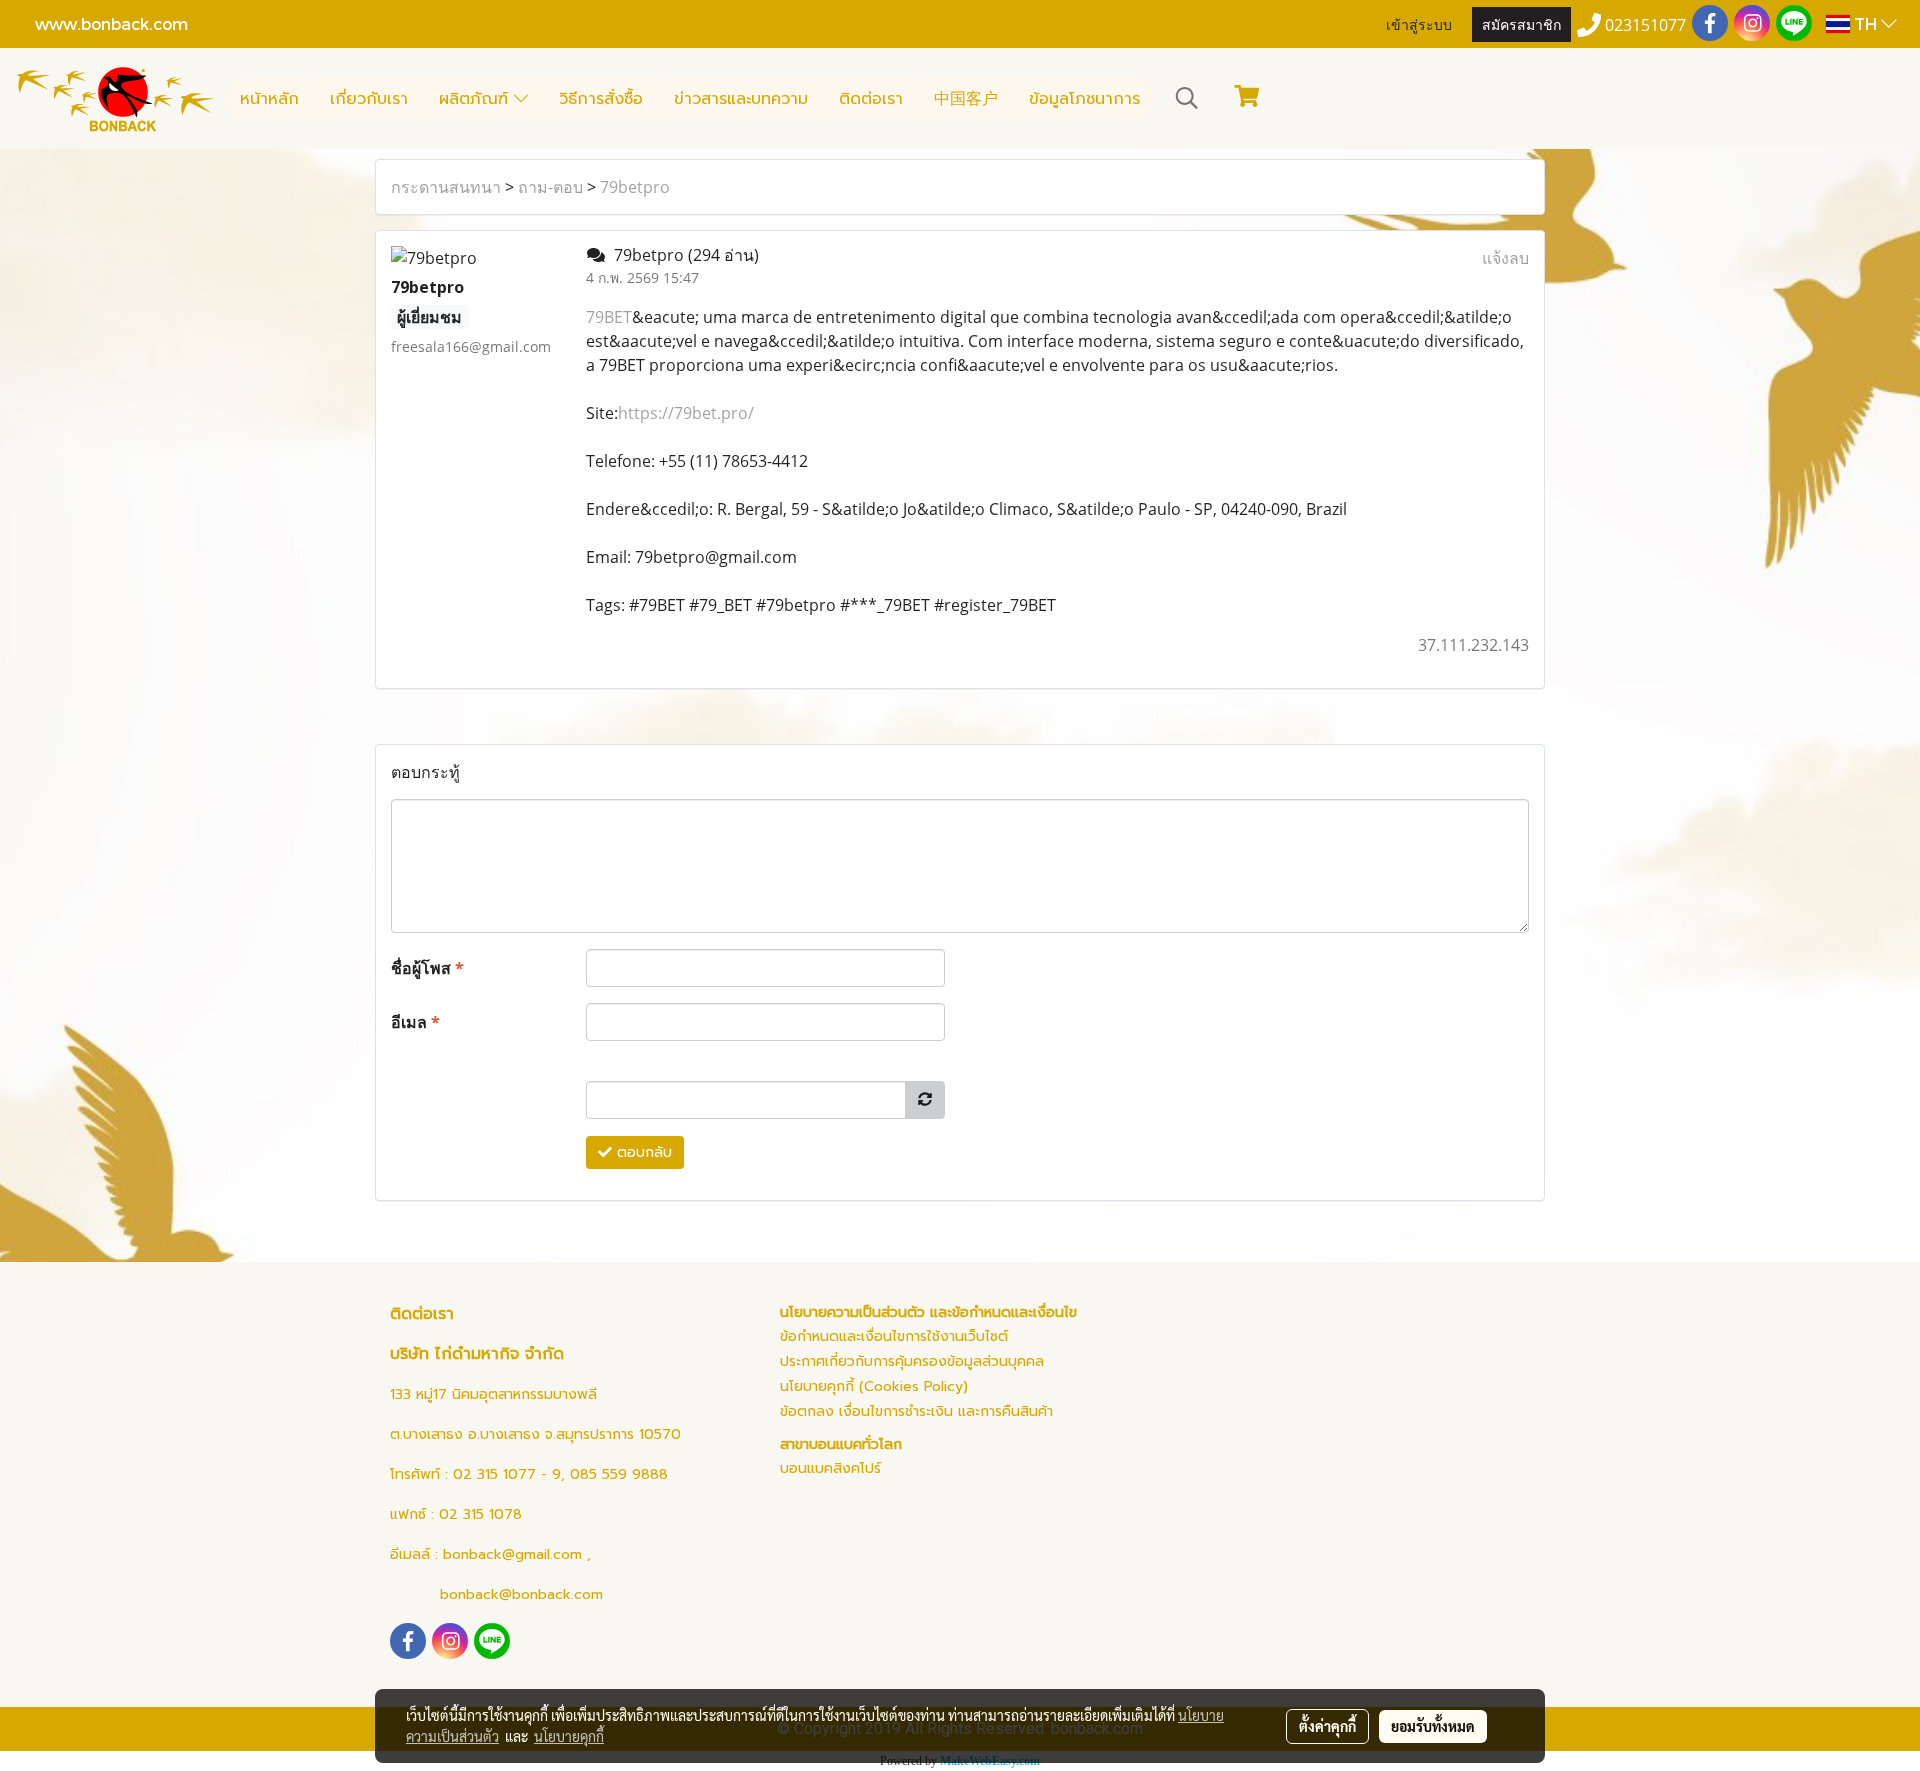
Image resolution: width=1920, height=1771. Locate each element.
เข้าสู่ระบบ (1419, 23)
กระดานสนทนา (446, 187)
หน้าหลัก (269, 99)
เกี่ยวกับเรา (369, 99)
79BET (609, 317)
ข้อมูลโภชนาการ (1084, 99)
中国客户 (966, 99)
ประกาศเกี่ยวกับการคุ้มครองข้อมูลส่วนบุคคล (912, 1361)
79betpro (635, 187)
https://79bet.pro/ (686, 413)
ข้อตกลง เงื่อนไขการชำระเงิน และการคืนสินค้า (916, 1411)
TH (1865, 23)
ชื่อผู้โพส (427, 968)
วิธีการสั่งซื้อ (601, 99)
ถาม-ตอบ (550, 187)
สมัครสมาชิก (1521, 23)
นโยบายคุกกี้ (569, 1736)
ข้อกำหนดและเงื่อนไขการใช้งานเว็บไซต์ (894, 1336)
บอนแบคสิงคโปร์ (830, 1468)
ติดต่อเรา (871, 99)
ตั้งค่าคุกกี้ (1327, 1726)
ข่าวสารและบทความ (741, 99)
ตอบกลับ (642, 1152)
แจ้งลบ (1505, 258)
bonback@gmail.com (512, 1554)
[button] (1187, 98)
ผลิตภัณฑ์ (476, 99)
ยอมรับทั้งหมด (1433, 1726)
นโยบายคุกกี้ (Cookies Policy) (874, 1386)
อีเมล (415, 1022)
